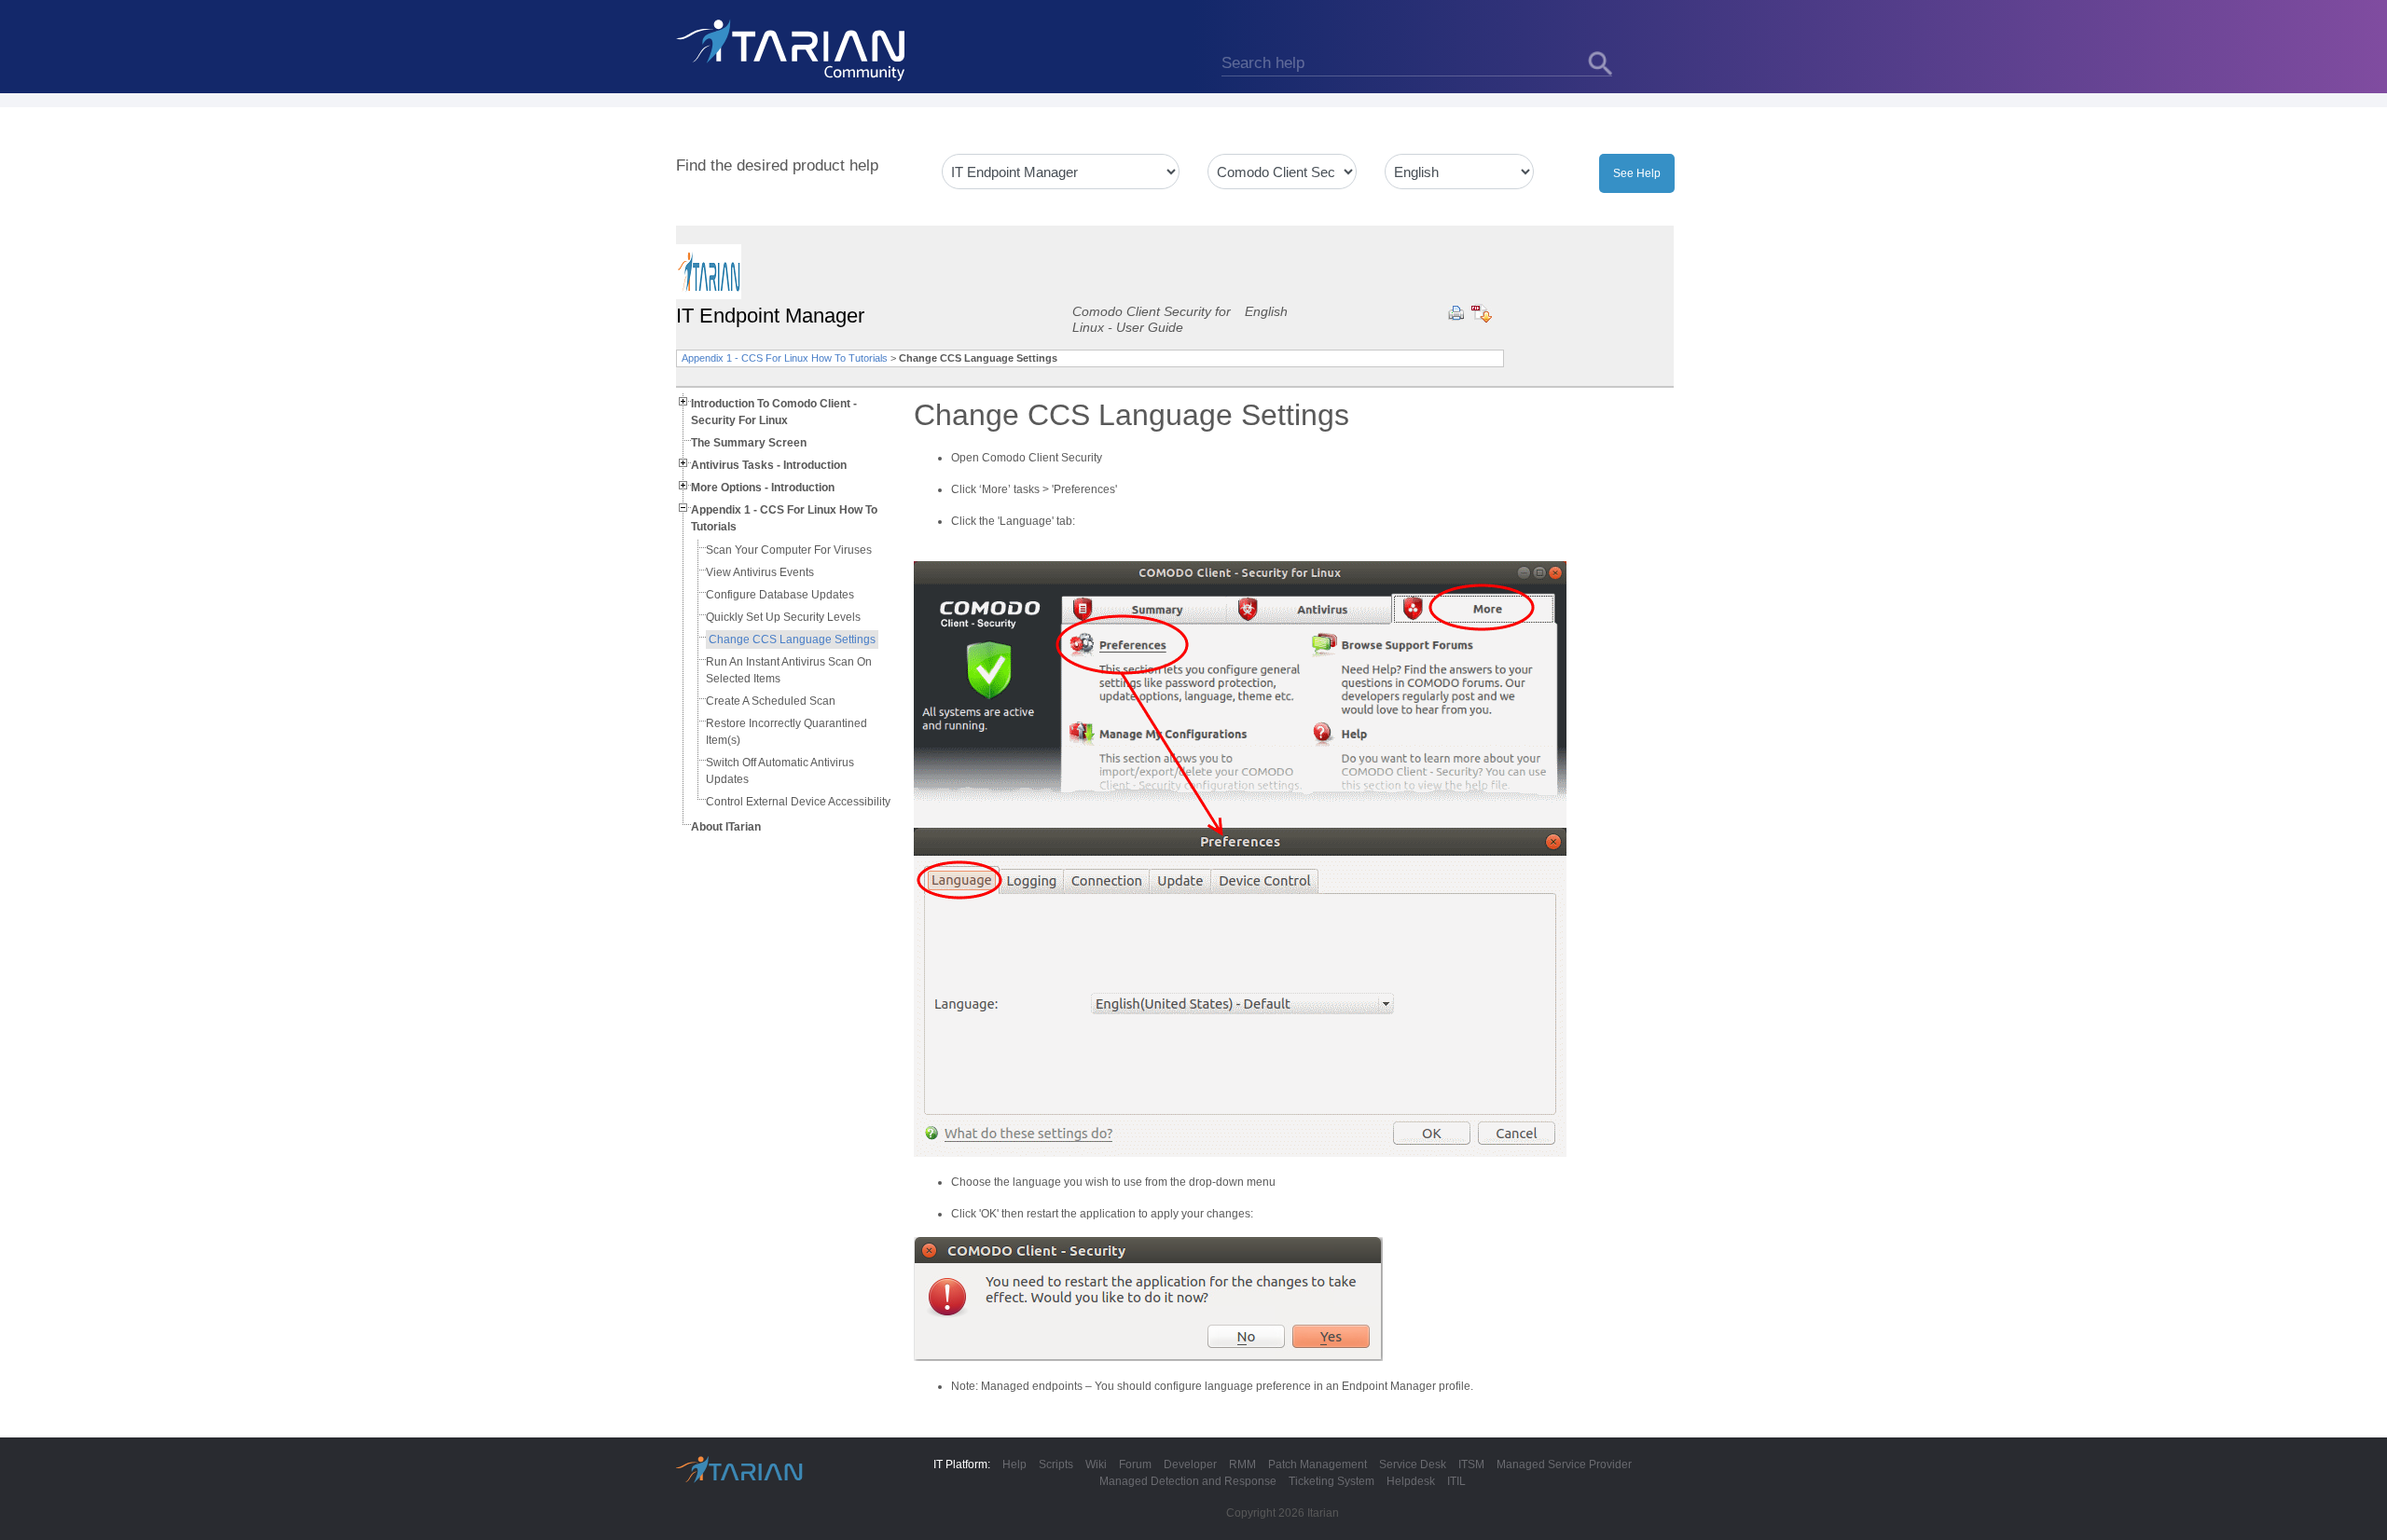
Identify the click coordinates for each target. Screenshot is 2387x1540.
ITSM (1471, 1464)
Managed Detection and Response (1188, 1481)
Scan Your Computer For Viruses (789, 550)
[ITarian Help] (793, 49)
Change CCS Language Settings (792, 639)
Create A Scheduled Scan (771, 701)
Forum (1135, 1464)
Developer (1190, 1464)
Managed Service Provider (1564, 1464)
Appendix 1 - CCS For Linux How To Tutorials (785, 358)
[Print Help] (1456, 313)
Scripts (1056, 1464)
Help (1014, 1464)
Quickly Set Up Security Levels (783, 617)
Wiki (1096, 1464)
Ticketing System (1331, 1481)
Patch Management (1318, 1464)
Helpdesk (1411, 1481)
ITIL (1456, 1481)
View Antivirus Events (760, 572)
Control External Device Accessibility (798, 802)
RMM (1242, 1464)
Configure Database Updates (780, 595)
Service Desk (1413, 1464)
